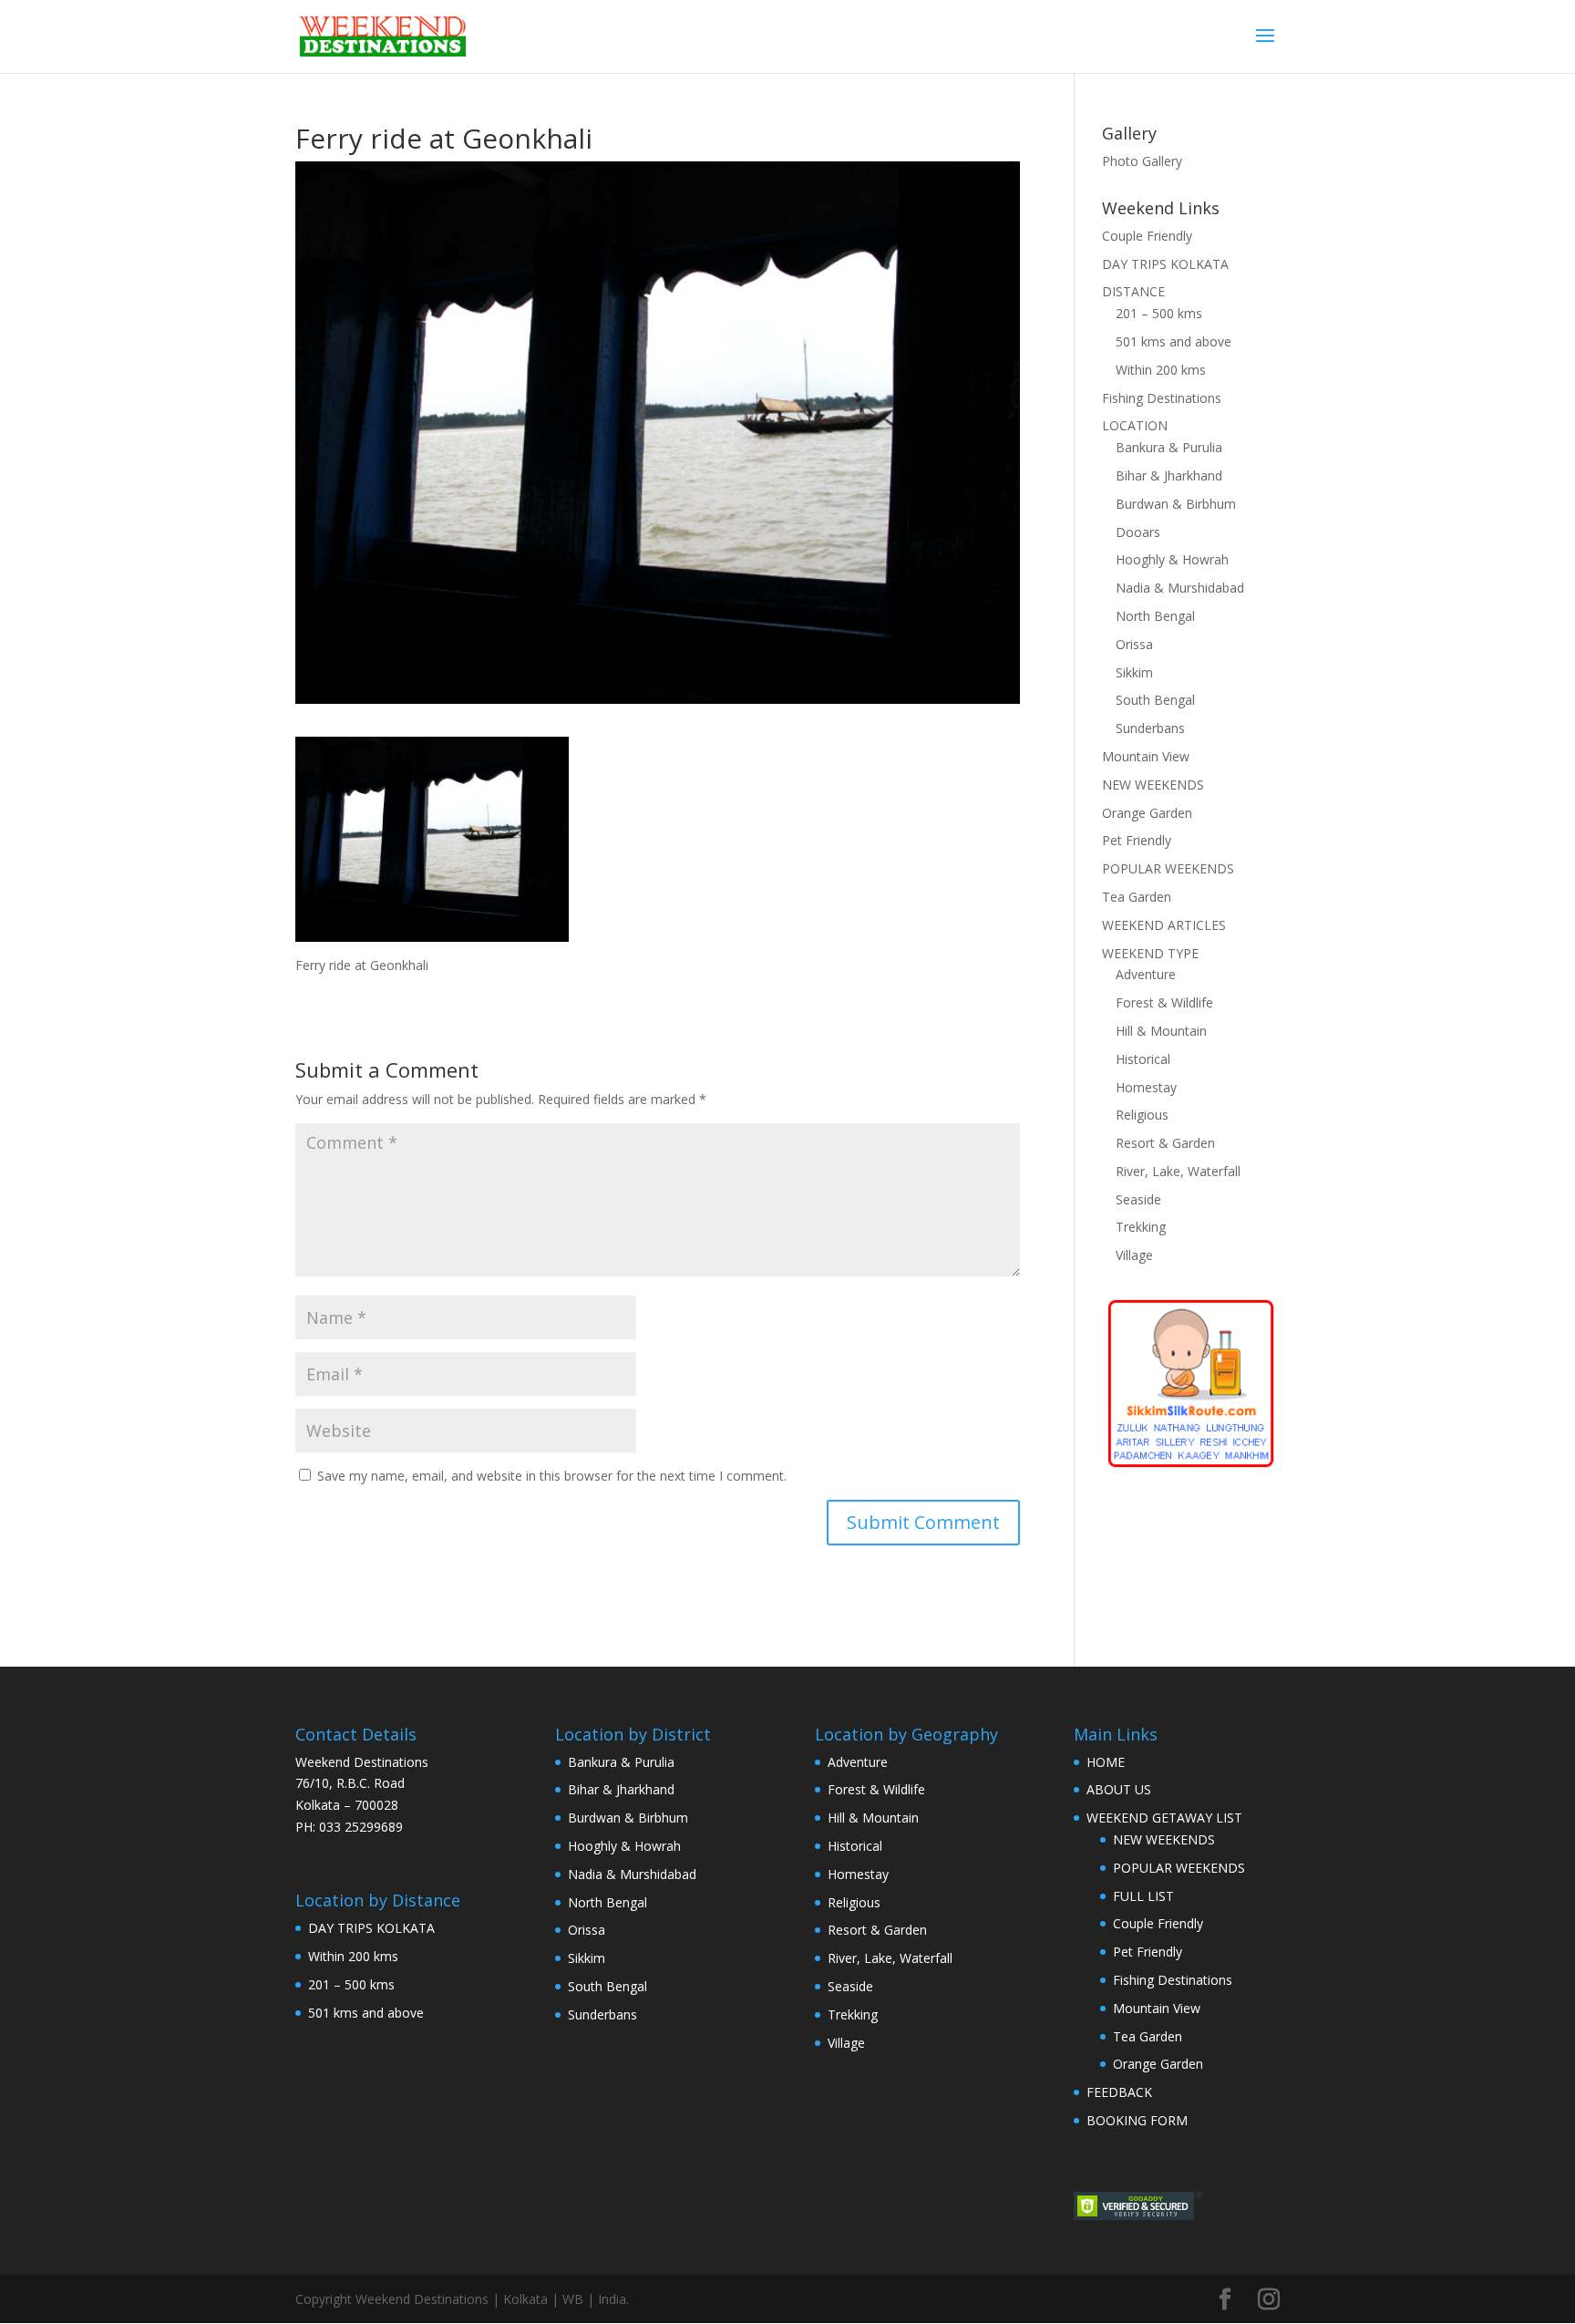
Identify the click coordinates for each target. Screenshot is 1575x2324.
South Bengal (1155, 700)
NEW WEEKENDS (1153, 785)
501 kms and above (1174, 341)
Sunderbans (1150, 728)
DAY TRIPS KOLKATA (1165, 264)
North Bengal (1155, 616)
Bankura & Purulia (1169, 447)
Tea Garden (1137, 897)
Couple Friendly (1147, 236)
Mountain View (1146, 756)
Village (1134, 1255)
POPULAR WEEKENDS (1168, 868)
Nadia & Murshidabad (1180, 588)
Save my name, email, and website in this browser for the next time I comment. (552, 1476)
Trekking (1141, 1227)
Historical (1143, 1059)
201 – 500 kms (1159, 313)
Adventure (1146, 974)
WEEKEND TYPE (1150, 953)
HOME (1106, 1762)
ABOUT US (1119, 1789)
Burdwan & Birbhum (1176, 504)
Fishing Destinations (1162, 398)
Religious (1142, 1115)
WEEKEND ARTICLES (1164, 925)
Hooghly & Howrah (1172, 559)
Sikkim (1134, 672)
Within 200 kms (1161, 370)
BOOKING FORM (1137, 2120)
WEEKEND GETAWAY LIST (1164, 1818)
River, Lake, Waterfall (1178, 1171)
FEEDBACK (1119, 2092)
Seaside (1138, 1199)
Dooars (1138, 532)
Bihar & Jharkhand (1169, 475)
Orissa (1134, 644)
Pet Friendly (1137, 840)
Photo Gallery (1142, 161)
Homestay (1146, 1087)
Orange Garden (1147, 813)
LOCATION (1135, 425)
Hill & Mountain (1161, 1031)
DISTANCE (1133, 291)
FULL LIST (1143, 1896)
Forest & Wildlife (1164, 1002)
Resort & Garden (1165, 1143)
